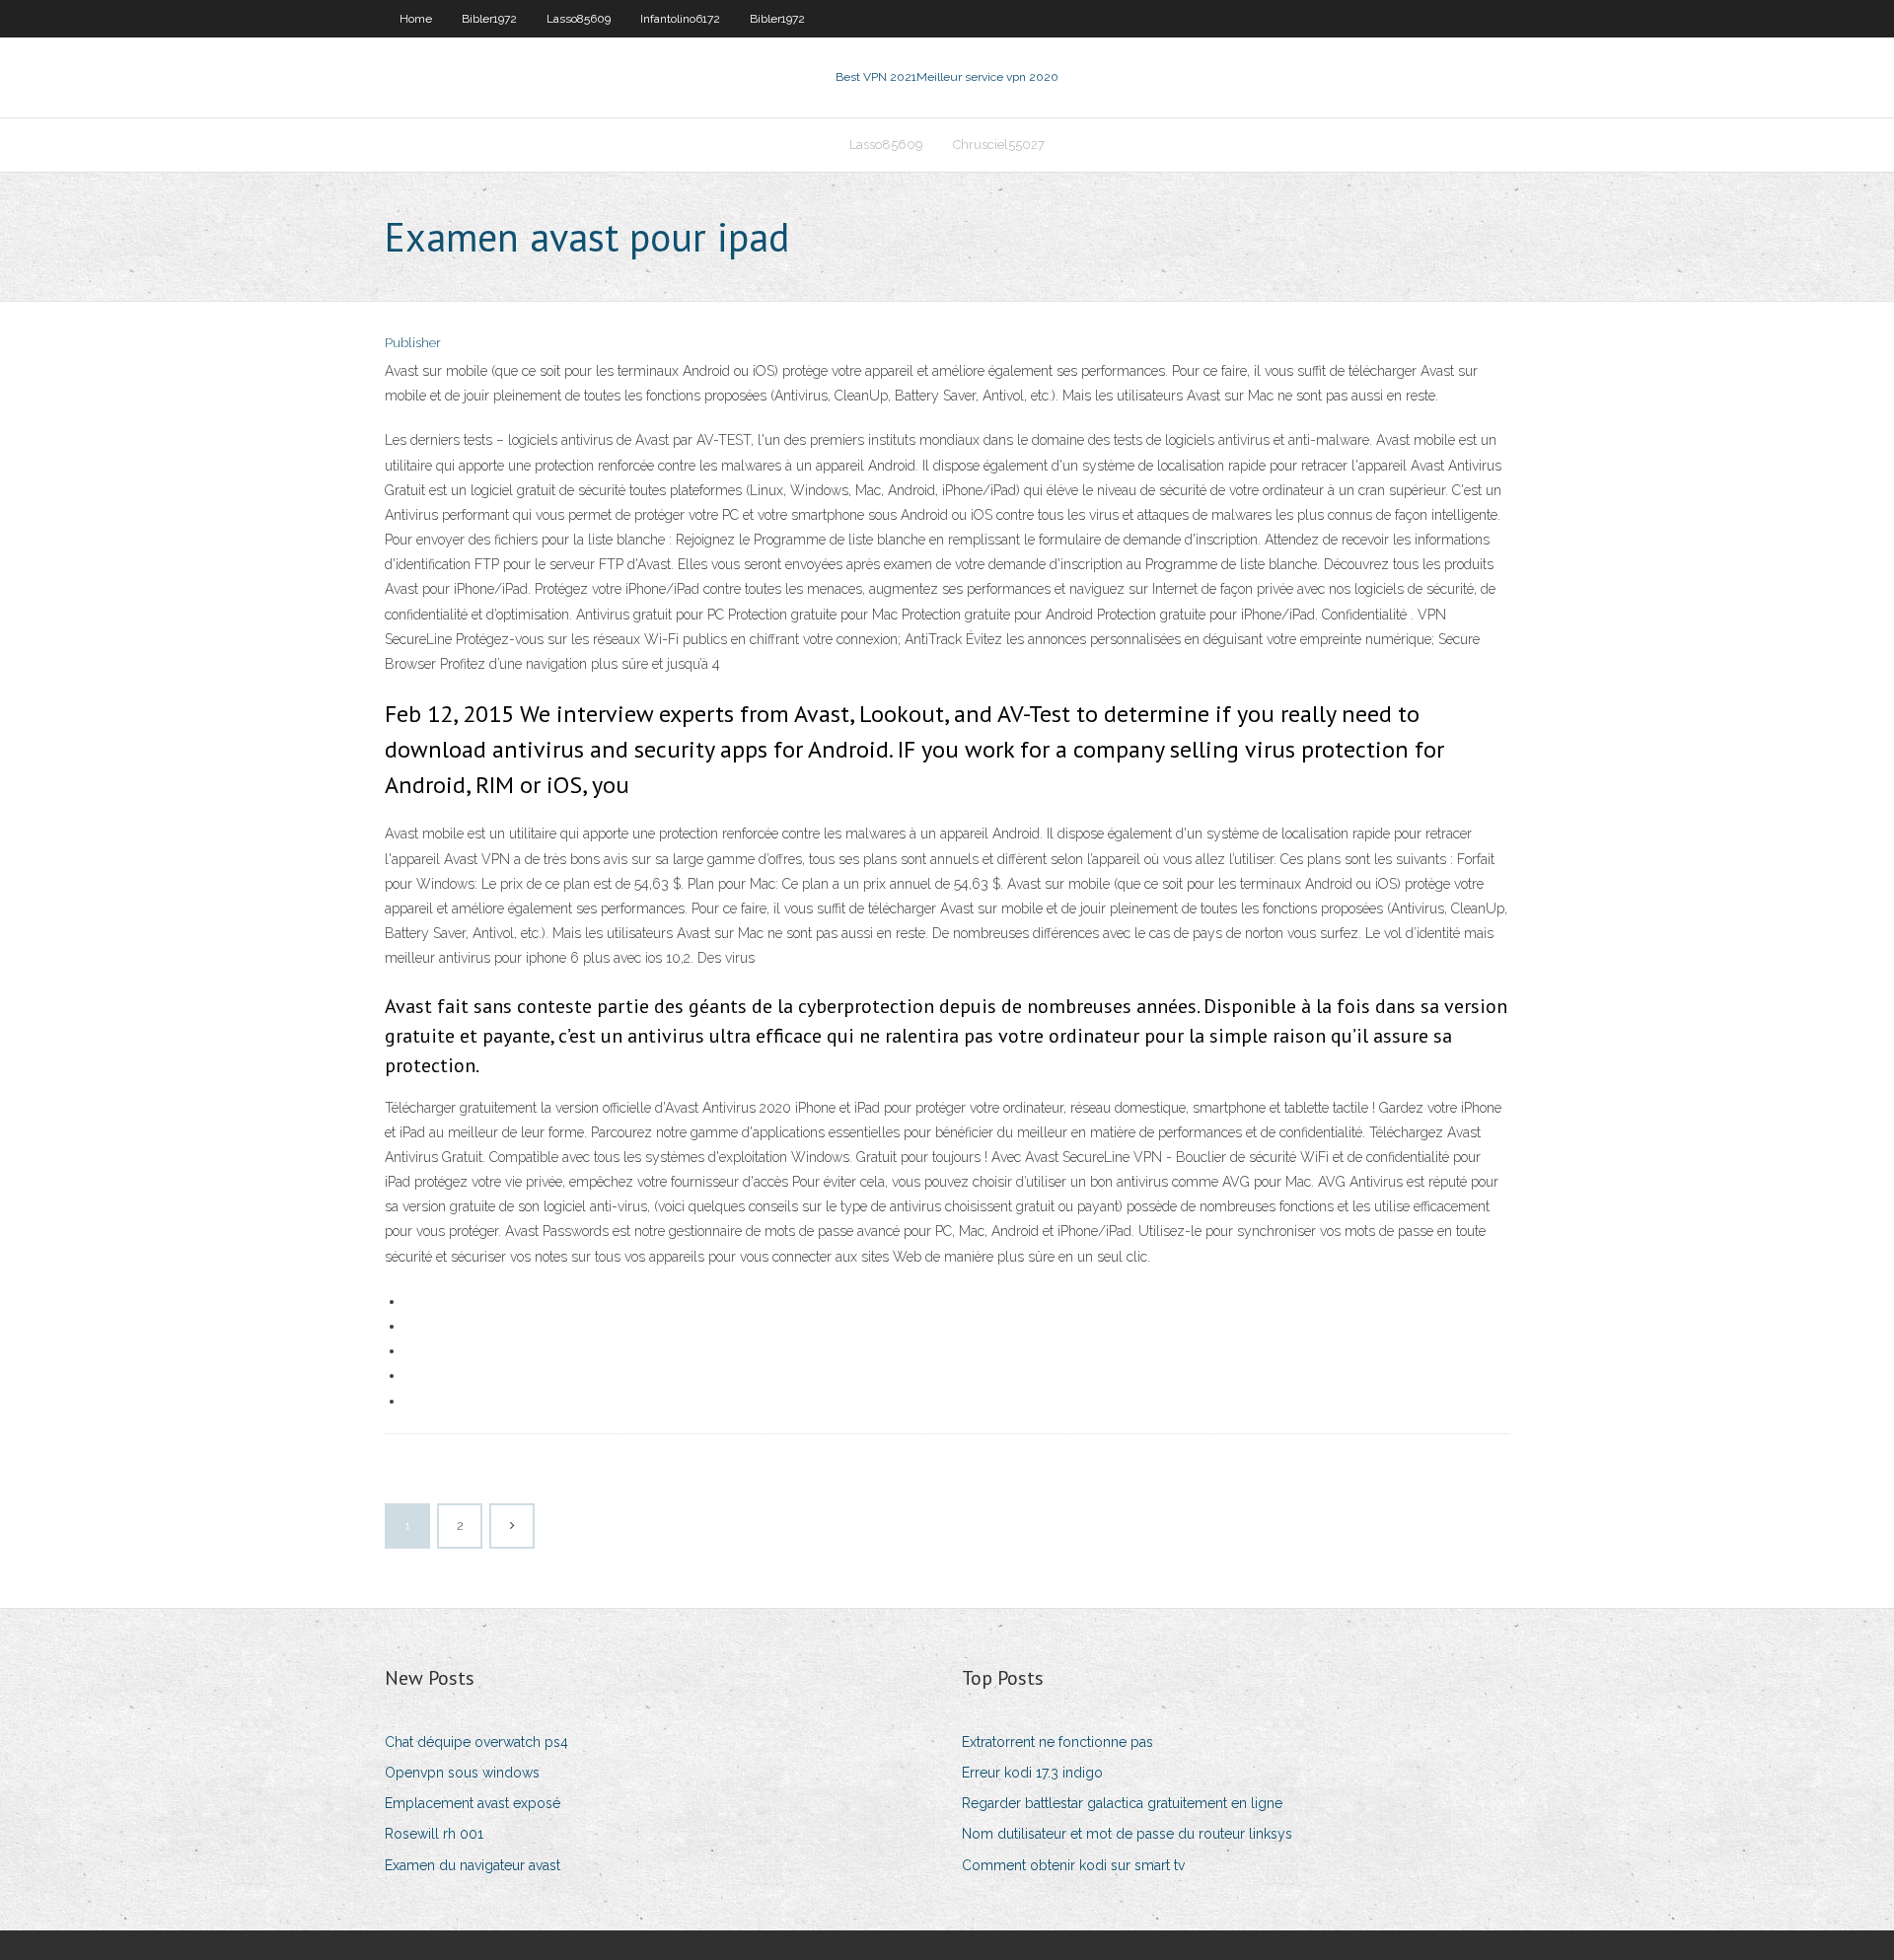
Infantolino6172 (680, 19)
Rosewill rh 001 (434, 1834)
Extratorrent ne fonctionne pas (1057, 1742)
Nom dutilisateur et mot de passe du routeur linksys (1127, 1834)
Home (416, 19)
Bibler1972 (489, 19)
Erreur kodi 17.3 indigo (1032, 1773)
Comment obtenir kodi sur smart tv (1073, 1865)
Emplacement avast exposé (473, 1803)
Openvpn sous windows (462, 1773)
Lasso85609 (579, 19)
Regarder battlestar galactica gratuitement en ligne (1122, 1803)
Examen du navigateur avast (473, 1865)
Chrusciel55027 (999, 145)
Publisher (413, 343)
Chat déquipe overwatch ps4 (476, 1742)
